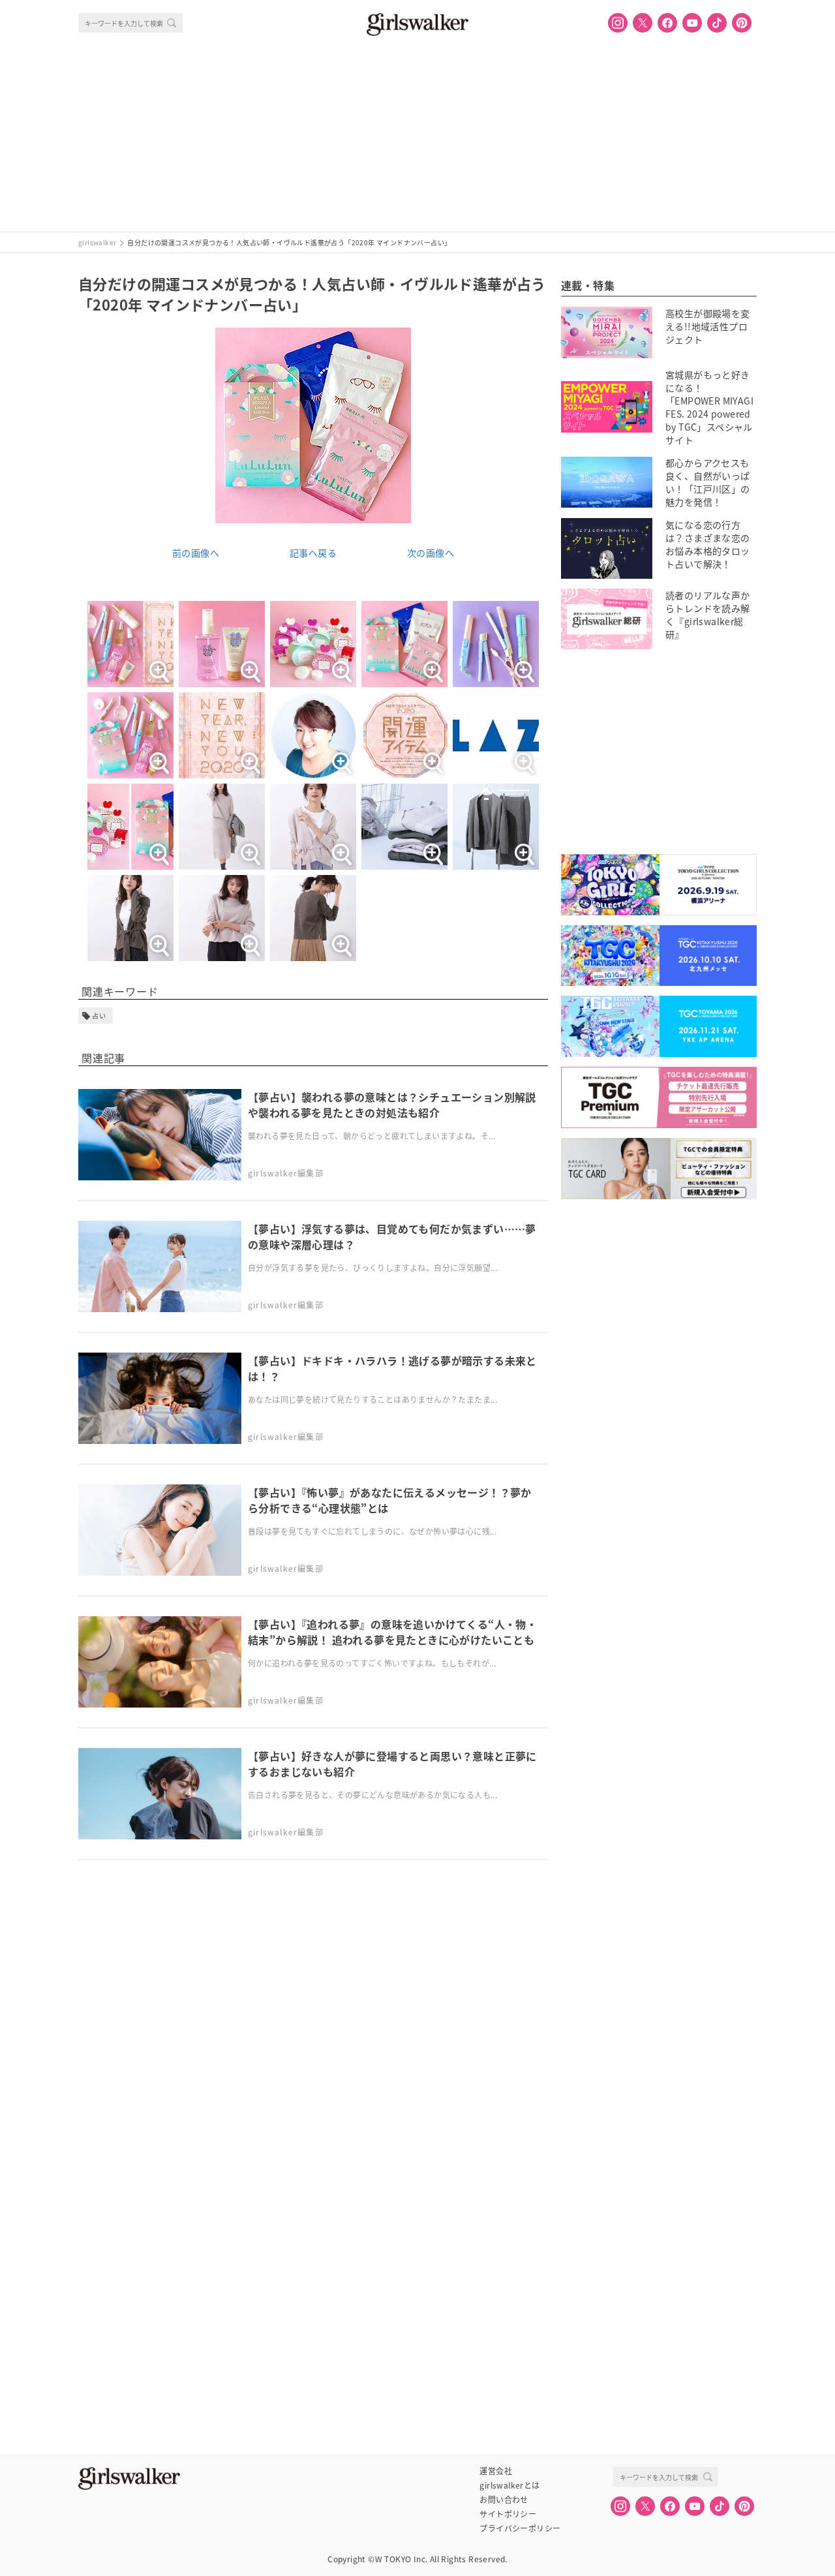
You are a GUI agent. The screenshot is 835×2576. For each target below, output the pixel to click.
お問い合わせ (504, 2500)
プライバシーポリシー (520, 2528)
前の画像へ (196, 553)
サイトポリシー (508, 2514)
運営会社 (496, 2471)
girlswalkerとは (509, 2485)
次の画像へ (431, 553)
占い (99, 1016)
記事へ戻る (313, 553)
